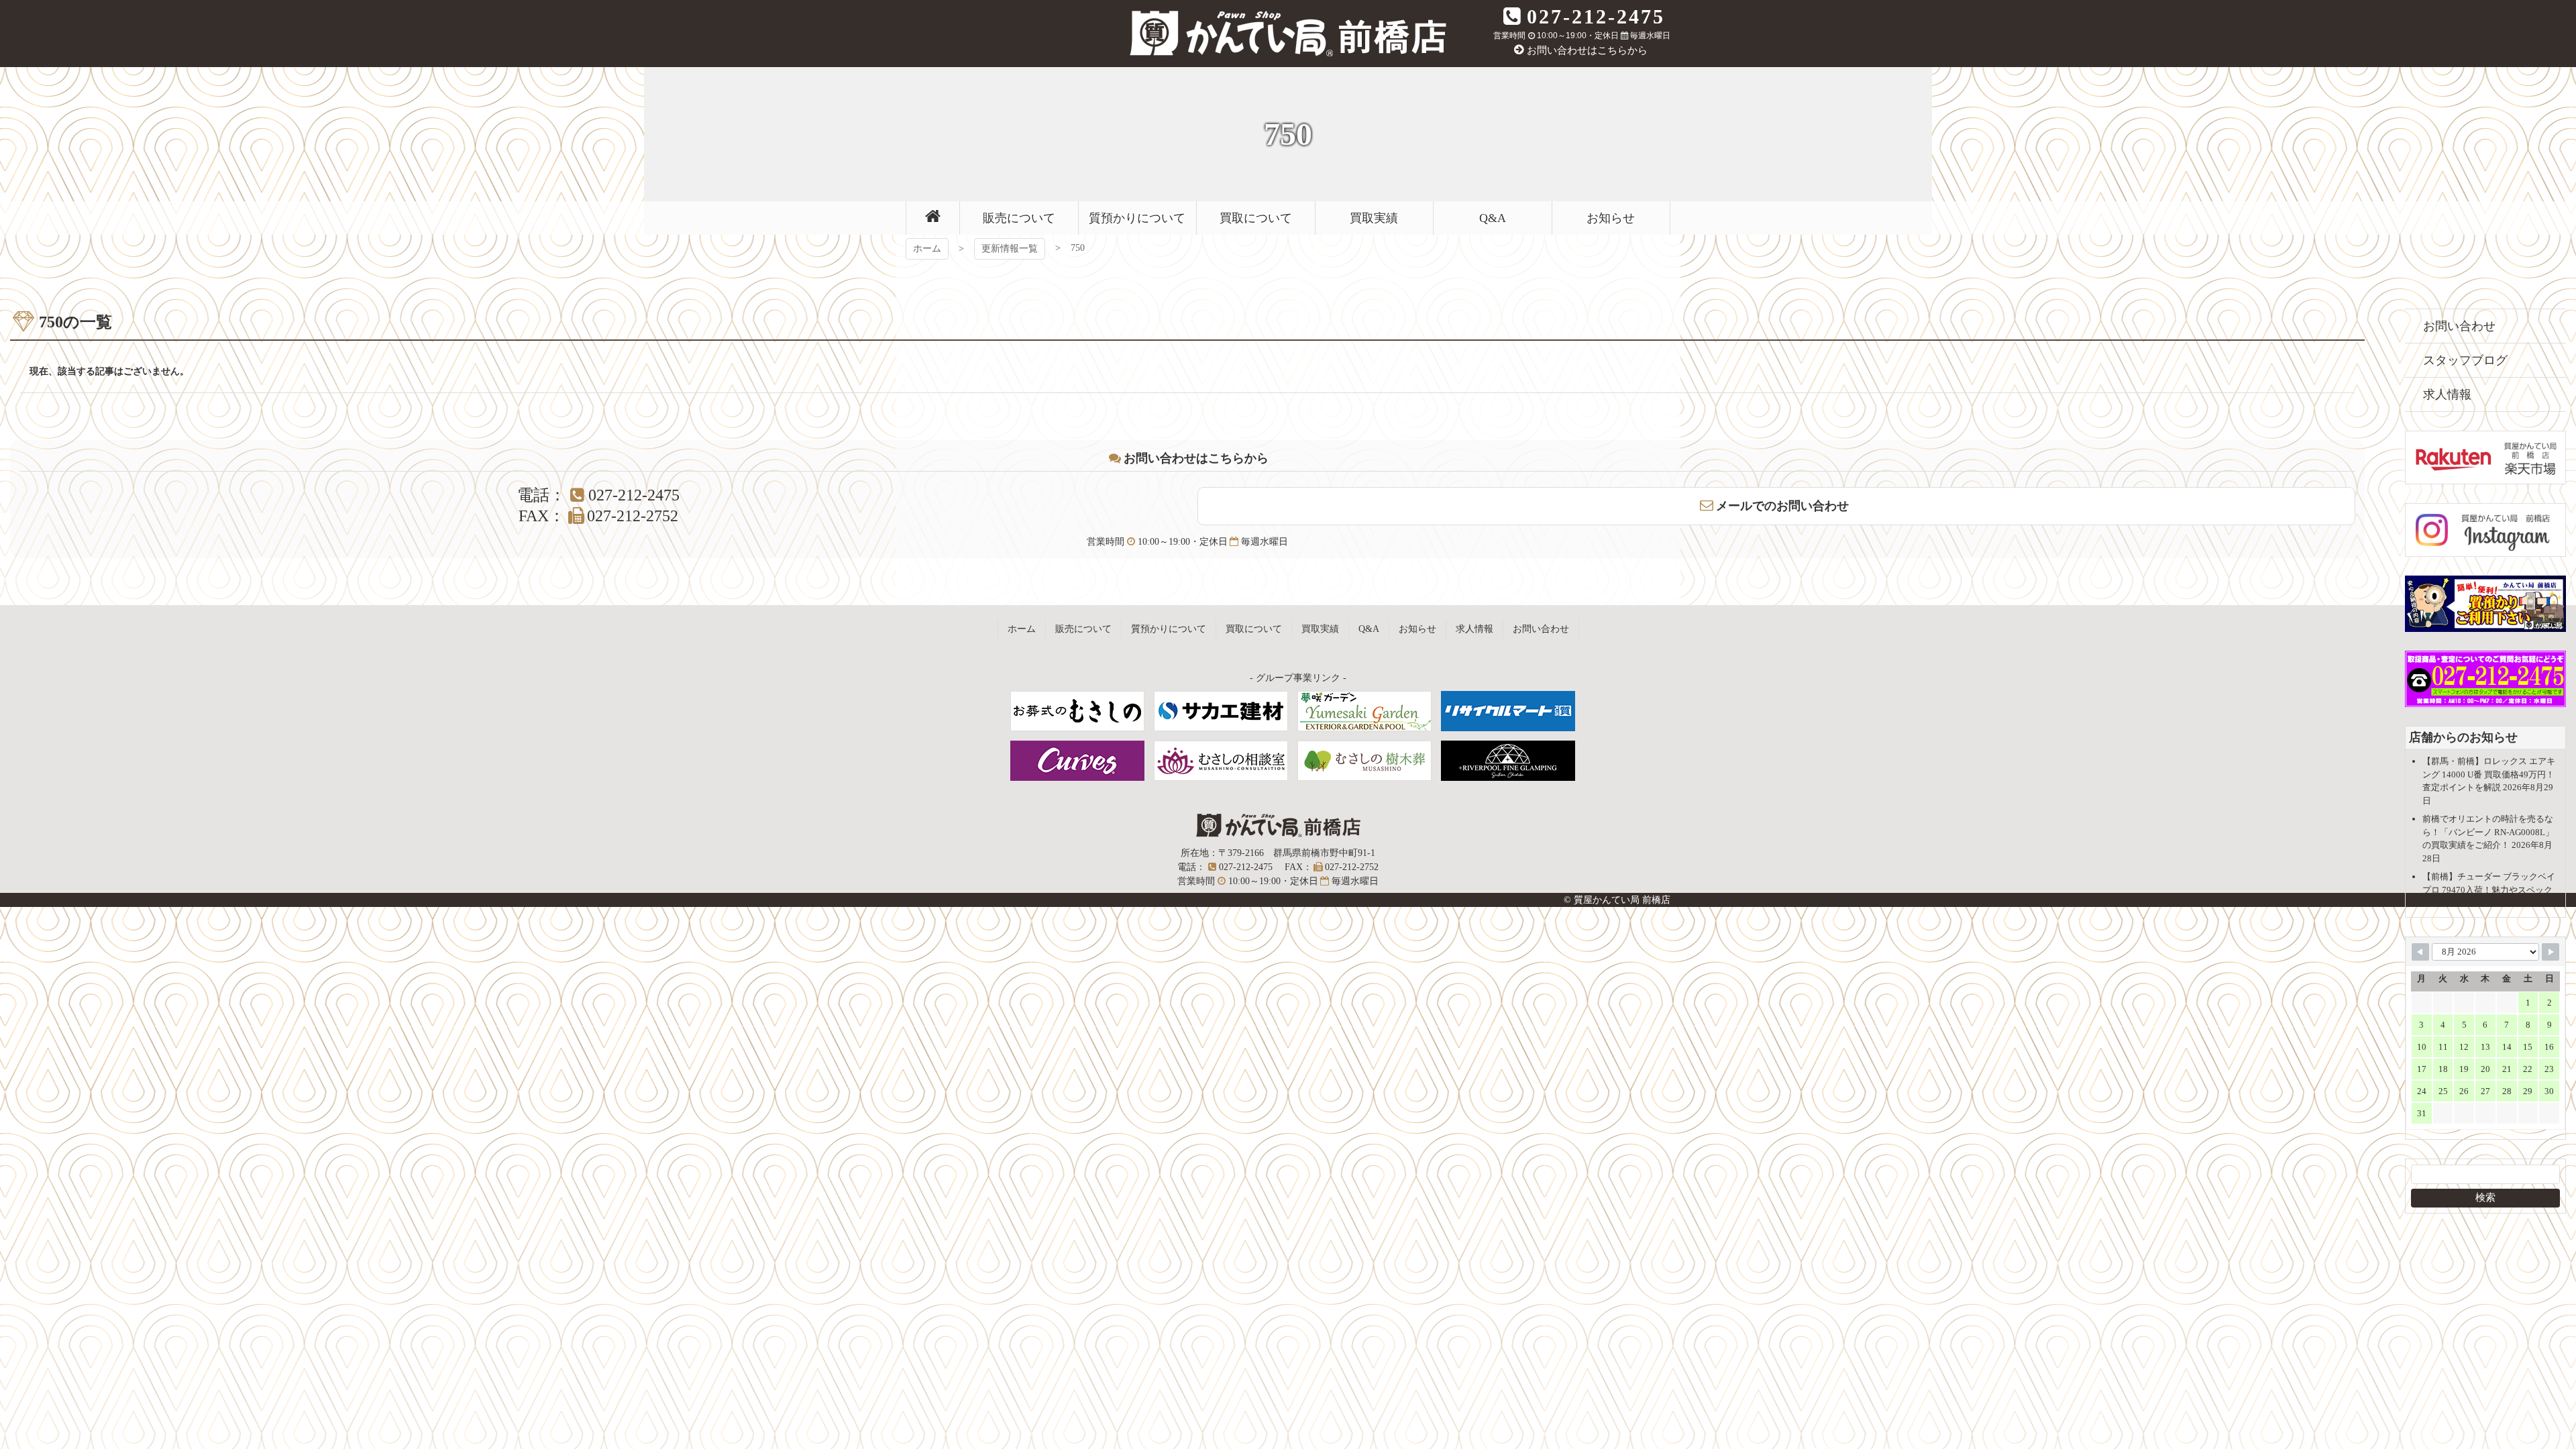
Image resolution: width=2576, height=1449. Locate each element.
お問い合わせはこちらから (1587, 50)
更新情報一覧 (1010, 249)
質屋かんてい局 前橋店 (1288, 34)
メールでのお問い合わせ (1782, 506)
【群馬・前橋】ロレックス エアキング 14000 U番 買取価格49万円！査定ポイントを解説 (2489, 774)
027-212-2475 (1596, 16)
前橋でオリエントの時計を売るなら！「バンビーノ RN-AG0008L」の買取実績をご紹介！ (2488, 832)
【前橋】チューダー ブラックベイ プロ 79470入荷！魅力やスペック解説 (2489, 890)
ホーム (927, 249)
